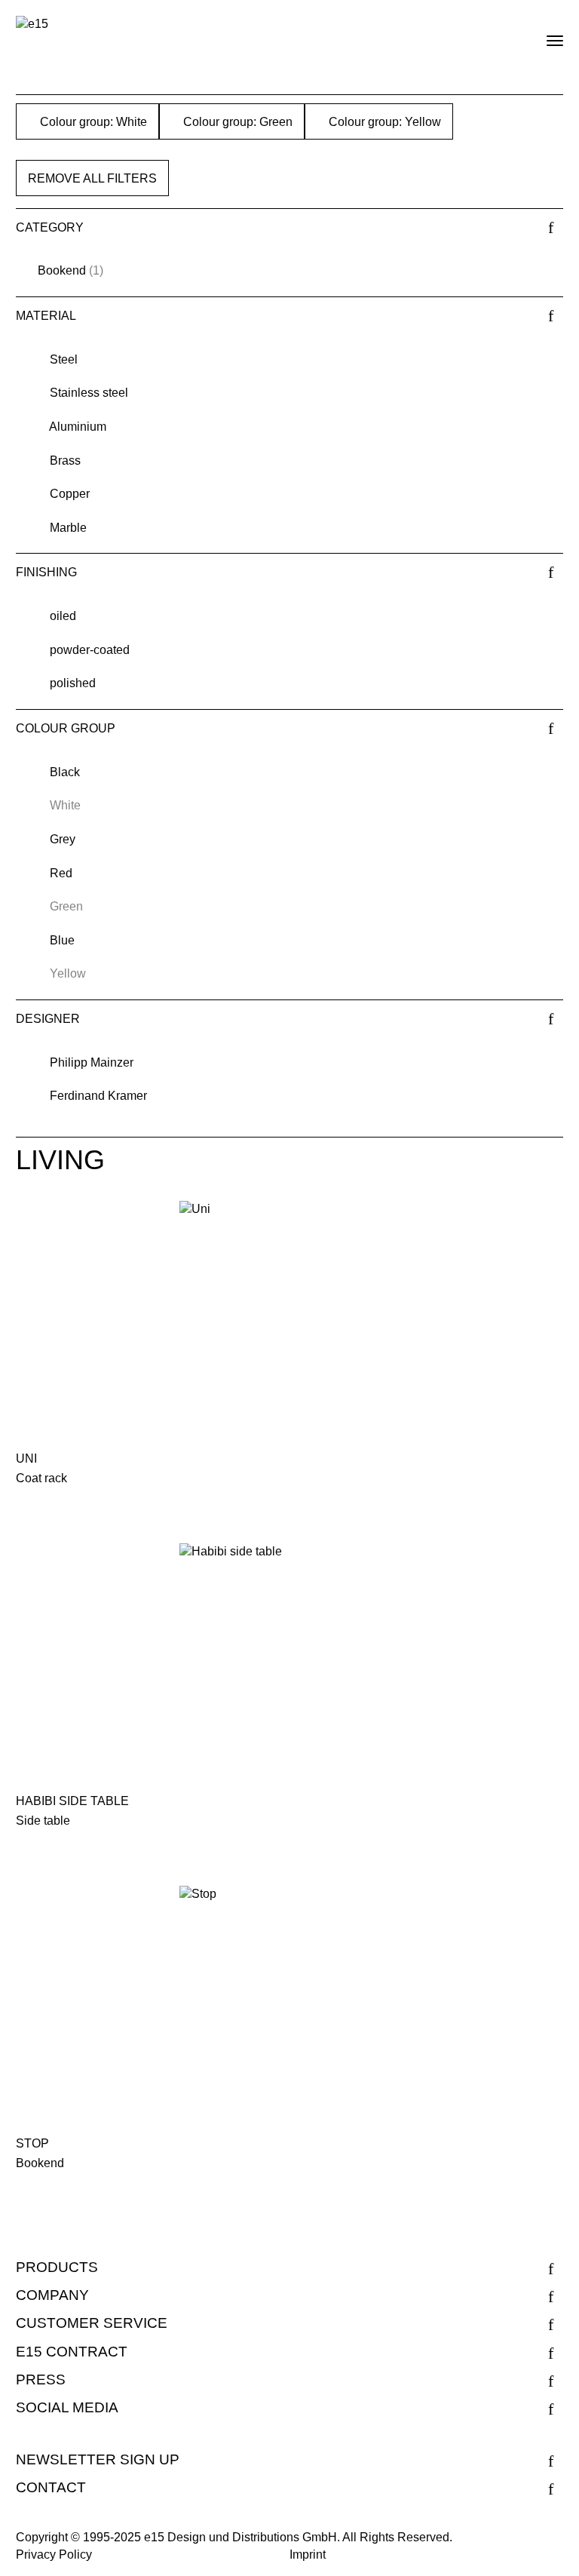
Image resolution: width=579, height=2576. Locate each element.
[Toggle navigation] (542, 35)
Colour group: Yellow (383, 122)
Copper (70, 494)
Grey (63, 839)
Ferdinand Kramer (98, 1096)
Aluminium (78, 427)
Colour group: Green (236, 122)
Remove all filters (92, 178)
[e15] (32, 25)
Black (65, 772)
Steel (64, 359)
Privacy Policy (54, 2555)
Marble (68, 528)
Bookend (62, 270)
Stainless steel (89, 393)
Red (61, 873)
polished (73, 683)
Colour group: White (92, 122)
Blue (62, 940)
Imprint (308, 2555)
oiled (63, 616)
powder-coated (90, 650)
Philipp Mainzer (92, 1062)
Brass (65, 461)
